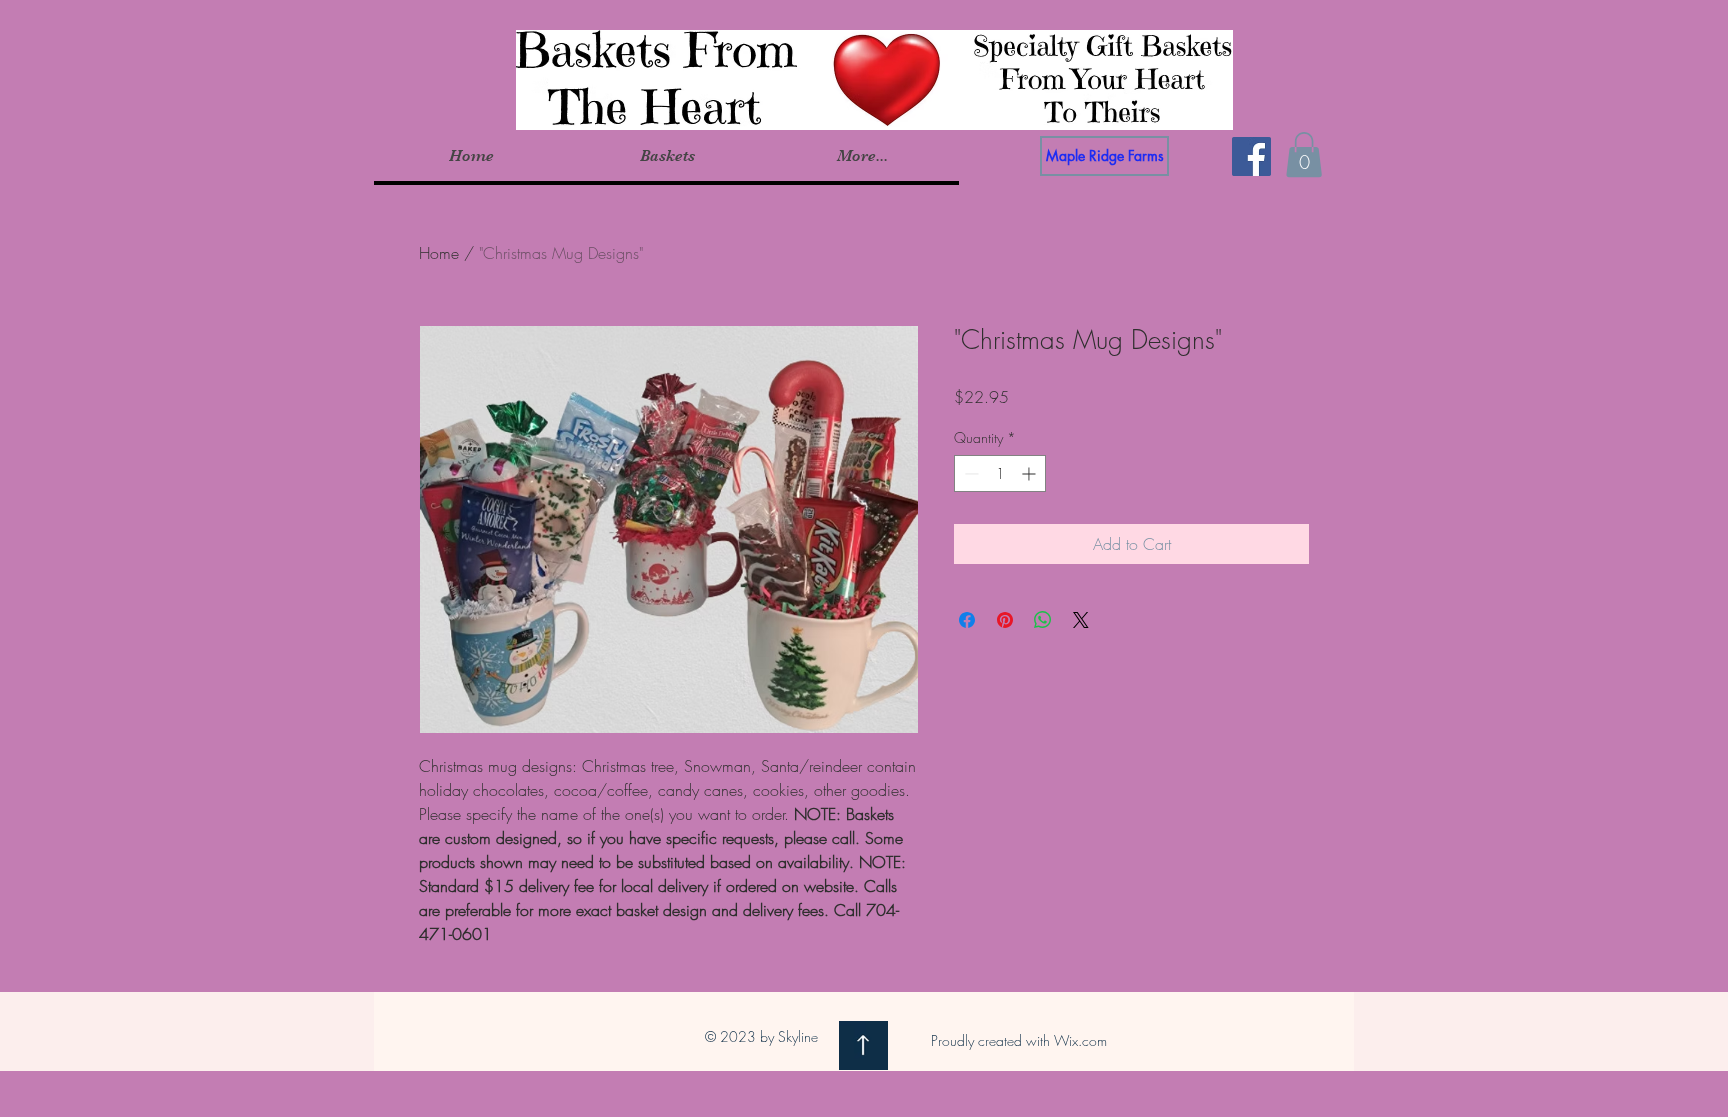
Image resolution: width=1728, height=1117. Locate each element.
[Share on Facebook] (967, 620)
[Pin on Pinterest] (1005, 620)
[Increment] (1030, 473)
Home (439, 253)
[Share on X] (1081, 620)
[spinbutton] (1000, 473)
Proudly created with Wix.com (1019, 1040)
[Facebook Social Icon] (1251, 156)
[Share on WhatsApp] (1043, 620)
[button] (666, 156)
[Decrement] (969, 473)
